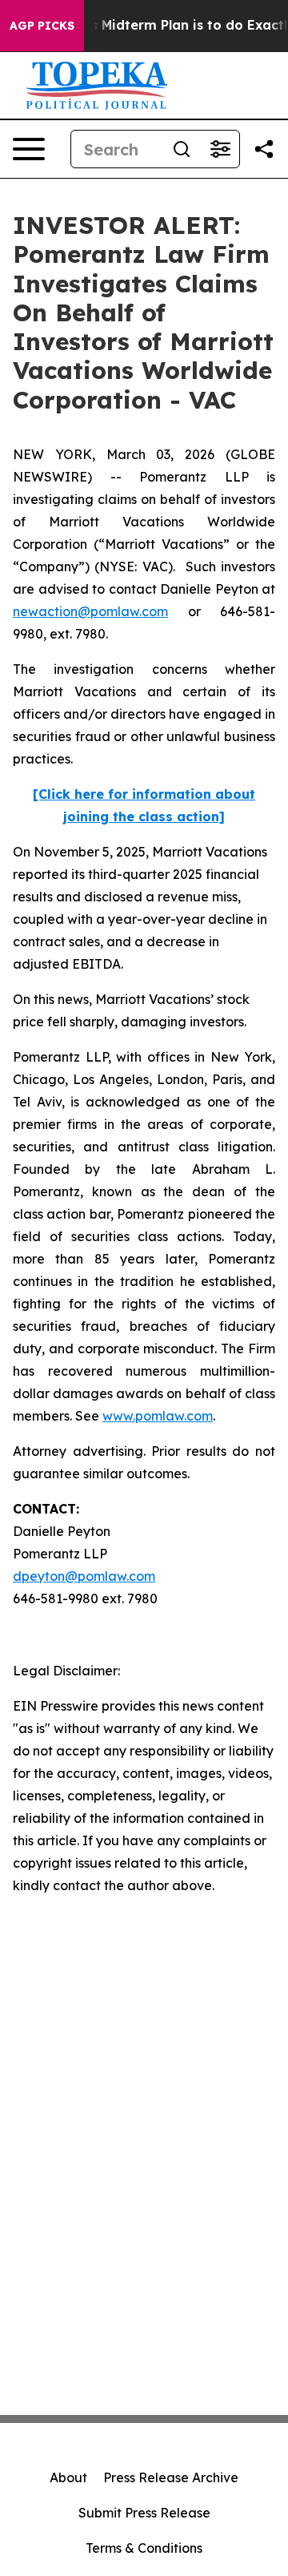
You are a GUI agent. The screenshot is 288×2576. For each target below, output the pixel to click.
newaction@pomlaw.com (90, 611)
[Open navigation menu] (29, 149)
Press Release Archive (171, 2477)
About (68, 2477)
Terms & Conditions (144, 2548)
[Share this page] (264, 149)
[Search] (182, 149)
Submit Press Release (144, 2513)
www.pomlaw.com (158, 1416)
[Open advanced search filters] (220, 149)
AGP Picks (42, 26)
